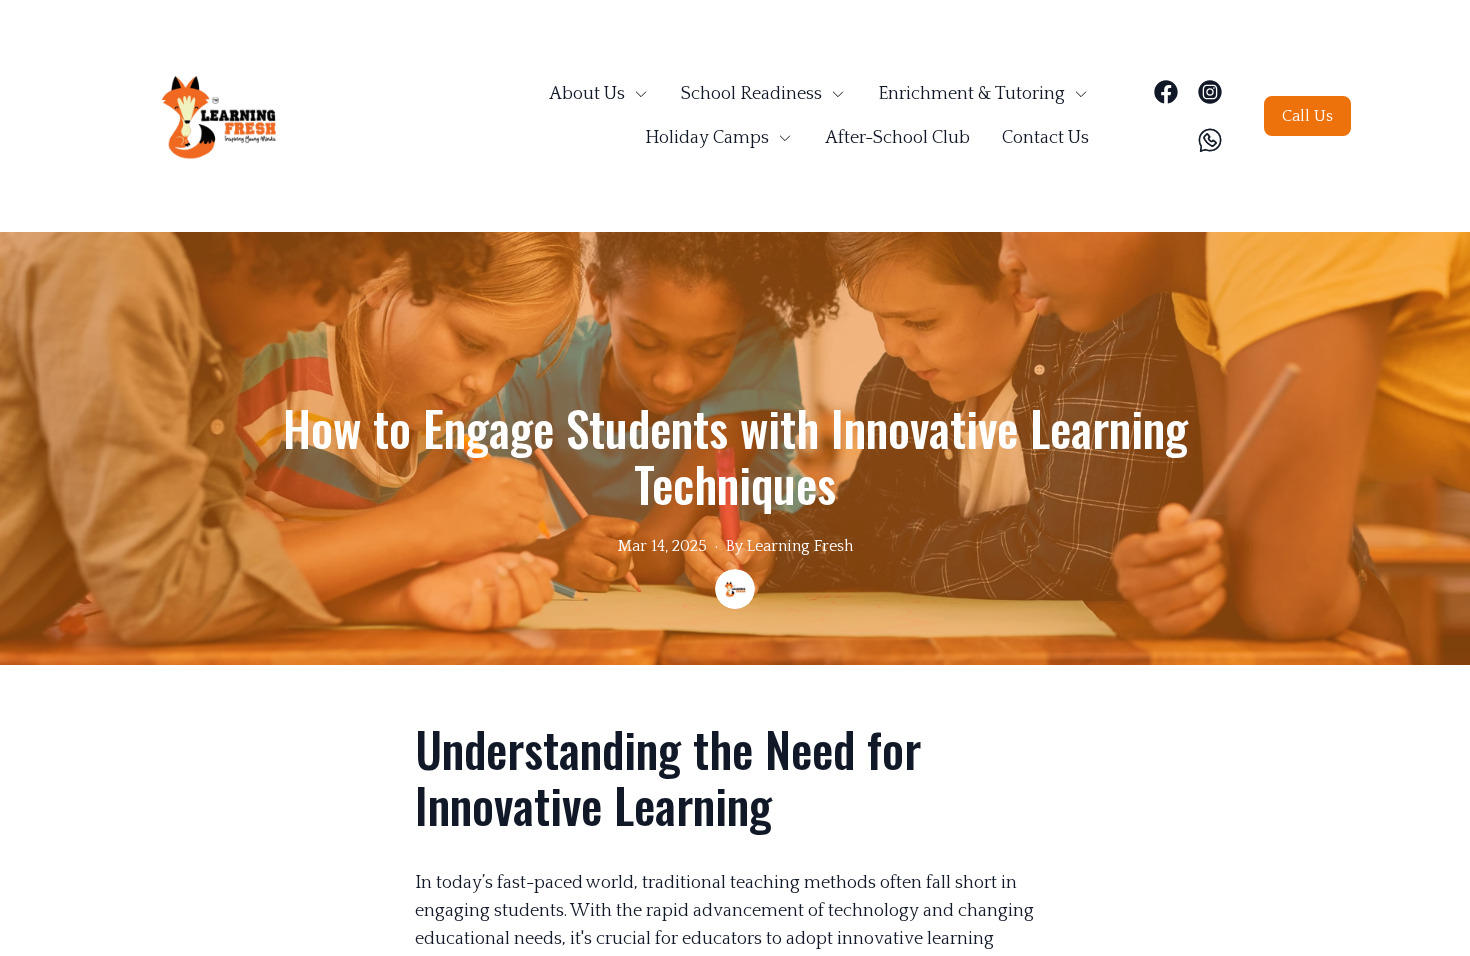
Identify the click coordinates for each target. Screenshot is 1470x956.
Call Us (1307, 116)
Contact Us (1045, 138)
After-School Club (897, 138)
